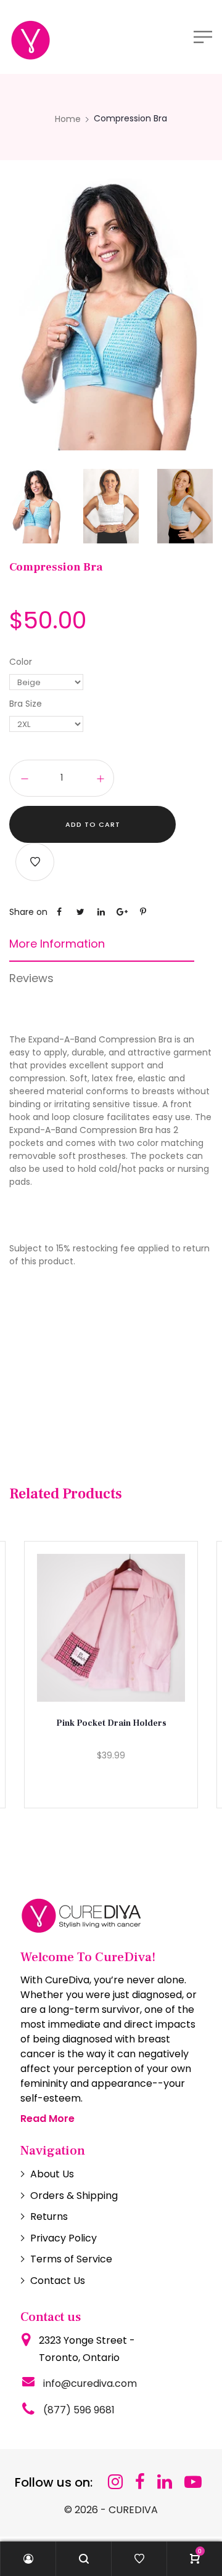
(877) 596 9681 (79, 2410)
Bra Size (26, 704)
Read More (47, 2119)
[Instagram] (115, 2482)
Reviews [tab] (31, 978)
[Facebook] (140, 2482)
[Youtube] (193, 2482)
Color (21, 662)
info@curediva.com (90, 2383)
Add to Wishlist (35, 862)
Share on (28, 912)
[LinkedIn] (165, 2482)
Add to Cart (93, 824)
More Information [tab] (57, 944)
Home (68, 119)
